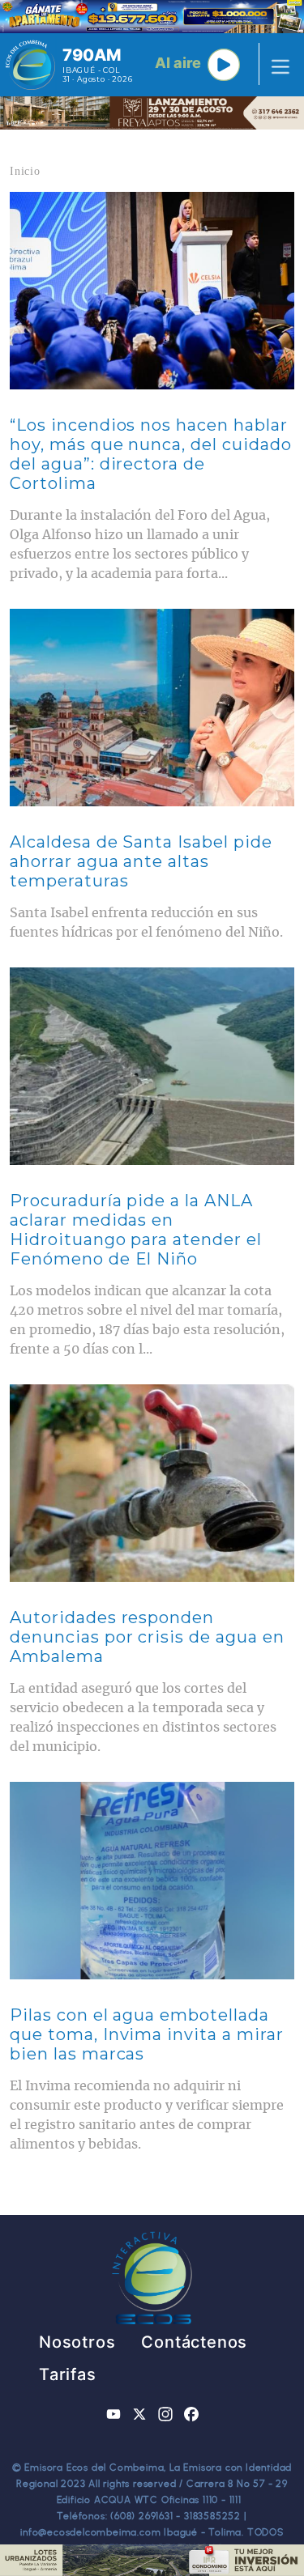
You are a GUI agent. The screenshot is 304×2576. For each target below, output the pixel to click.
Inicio (25, 171)
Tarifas (68, 2374)
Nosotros (77, 2342)
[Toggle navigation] (276, 65)
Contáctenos (194, 2342)
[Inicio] (30, 65)
